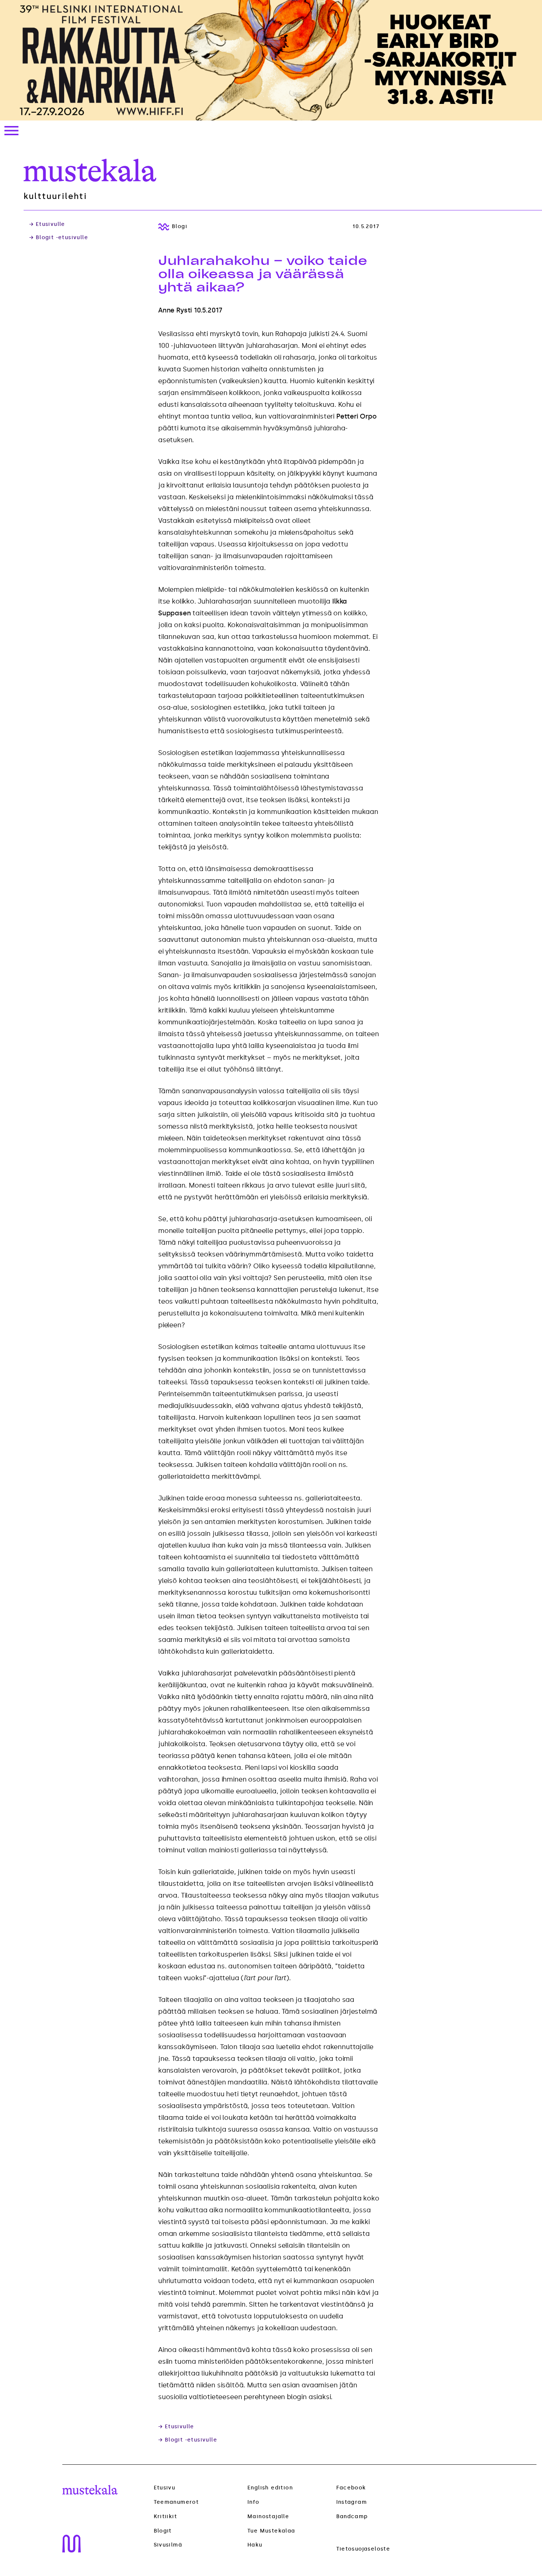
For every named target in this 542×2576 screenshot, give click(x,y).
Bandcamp (352, 2516)
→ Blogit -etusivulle (59, 238)
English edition (270, 2488)
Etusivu (165, 2488)
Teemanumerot (176, 2502)
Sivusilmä (168, 2545)
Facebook (351, 2488)
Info (253, 2502)
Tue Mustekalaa (271, 2531)
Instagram (352, 2502)
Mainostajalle (268, 2516)
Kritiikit (166, 2517)
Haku (255, 2545)
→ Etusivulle (47, 224)
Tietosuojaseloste (363, 2549)
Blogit (163, 2531)
